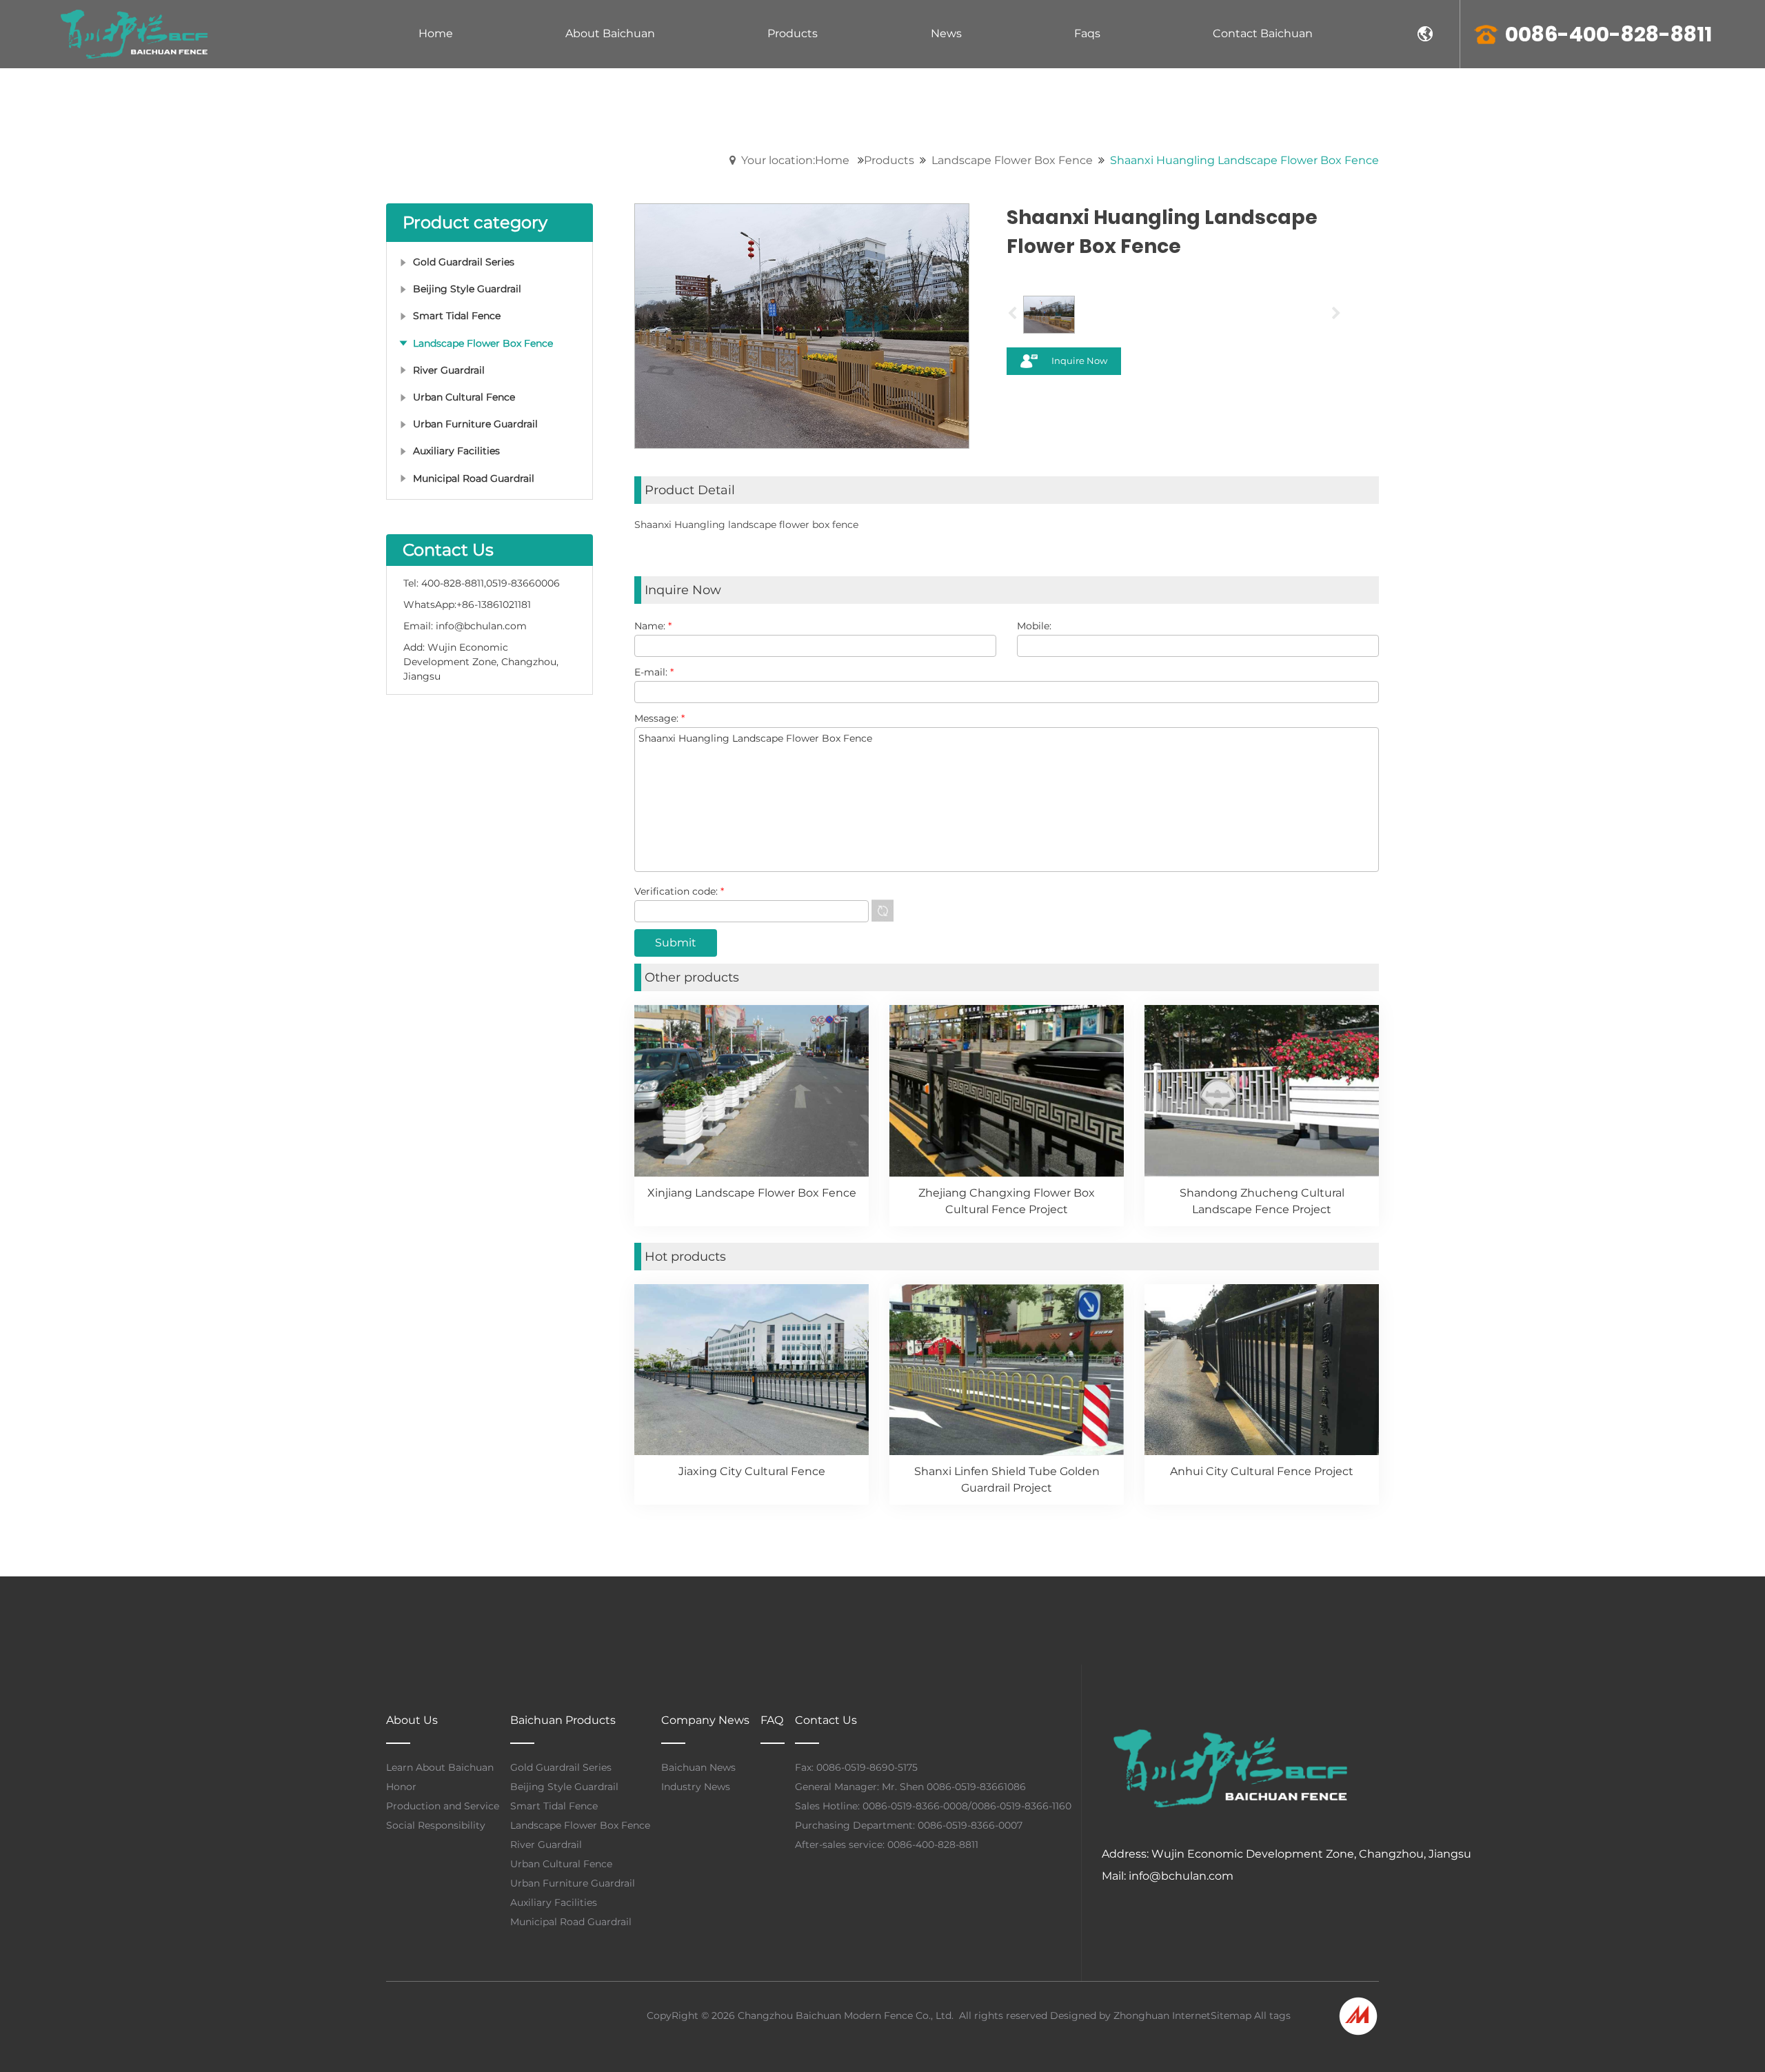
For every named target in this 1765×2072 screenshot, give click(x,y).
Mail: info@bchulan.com (1168, 1876)
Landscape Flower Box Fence (1012, 160)
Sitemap (1231, 2015)
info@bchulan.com (481, 626)
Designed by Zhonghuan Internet (1130, 2015)
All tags (1272, 2015)
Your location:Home (795, 160)
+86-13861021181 (494, 605)
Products (889, 160)
